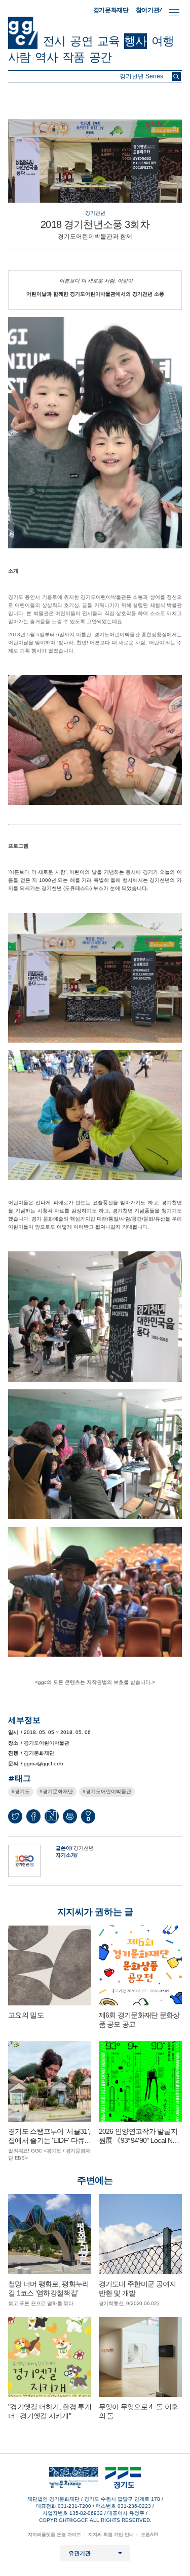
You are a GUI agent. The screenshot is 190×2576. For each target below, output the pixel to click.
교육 (108, 41)
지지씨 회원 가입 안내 (111, 2535)
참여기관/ (149, 10)
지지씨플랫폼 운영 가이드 (54, 2535)
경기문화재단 (111, 10)
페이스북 (33, 1816)
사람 (19, 57)
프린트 (70, 1816)
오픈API (149, 2535)
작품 (73, 57)
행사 (135, 41)
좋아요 (88, 1819)
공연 (81, 41)
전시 (54, 41)
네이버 (52, 1816)
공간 (100, 57)
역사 (46, 57)
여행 (163, 41)
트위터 (15, 1816)
